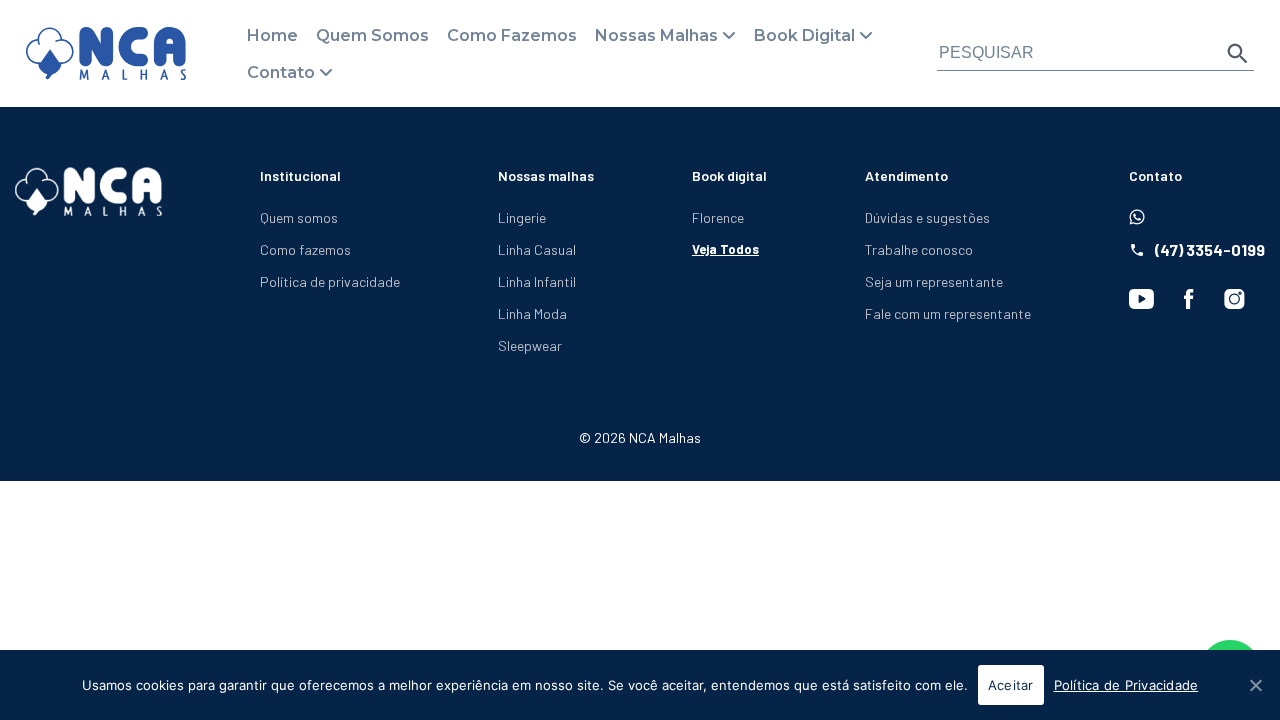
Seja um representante (934, 281)
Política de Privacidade (1126, 685)
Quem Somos (372, 35)
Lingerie (522, 217)
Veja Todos (725, 249)
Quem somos (299, 217)
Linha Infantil (537, 281)
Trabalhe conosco (919, 249)
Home (272, 35)
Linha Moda (532, 313)
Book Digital (804, 35)
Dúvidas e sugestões (927, 217)
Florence (718, 217)
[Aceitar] (1255, 685)
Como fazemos (305, 249)
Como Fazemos (512, 35)
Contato (281, 72)
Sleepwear (530, 345)
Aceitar (1011, 685)
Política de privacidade (330, 281)
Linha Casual (537, 249)
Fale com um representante (948, 313)
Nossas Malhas (656, 35)
